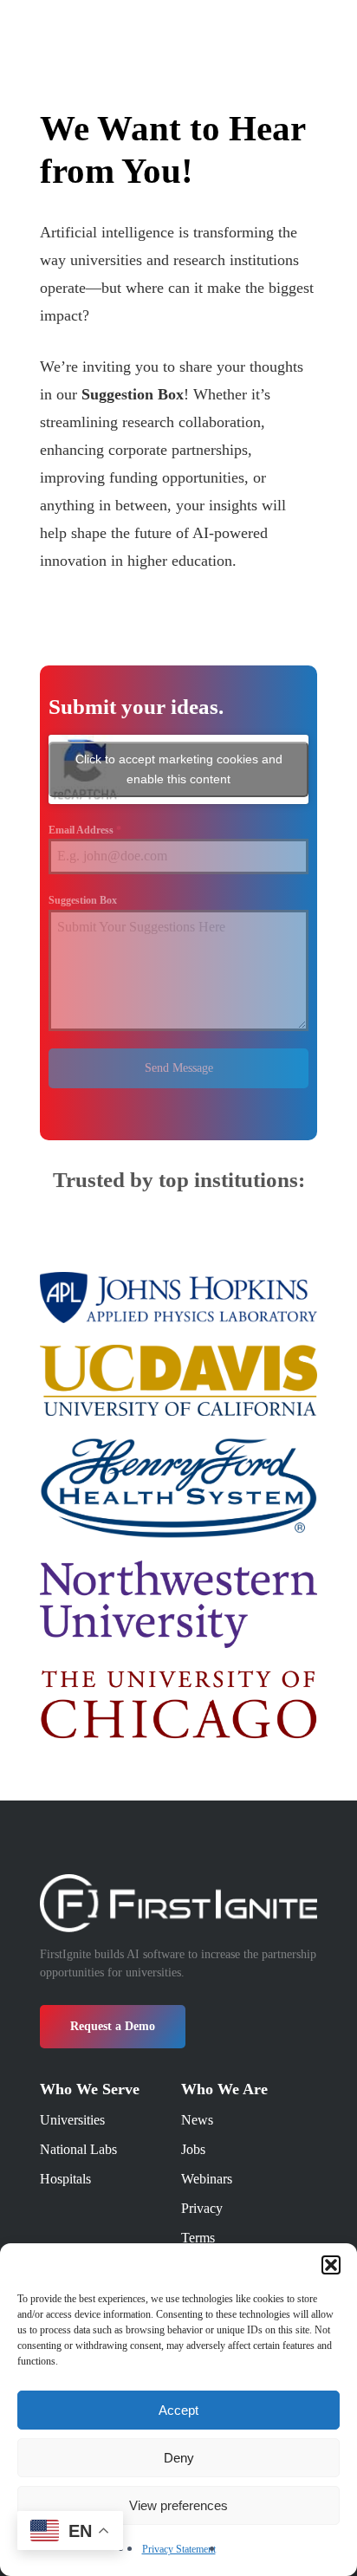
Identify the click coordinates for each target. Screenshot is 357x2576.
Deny (179, 2458)
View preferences (178, 2505)
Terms (198, 2238)
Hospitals (65, 2179)
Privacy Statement (179, 2549)
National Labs (78, 2149)
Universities (72, 2120)
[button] (331, 2265)
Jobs (193, 2149)
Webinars (207, 2179)
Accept (178, 2410)
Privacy (202, 2208)
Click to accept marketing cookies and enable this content (179, 769)
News (197, 2120)
